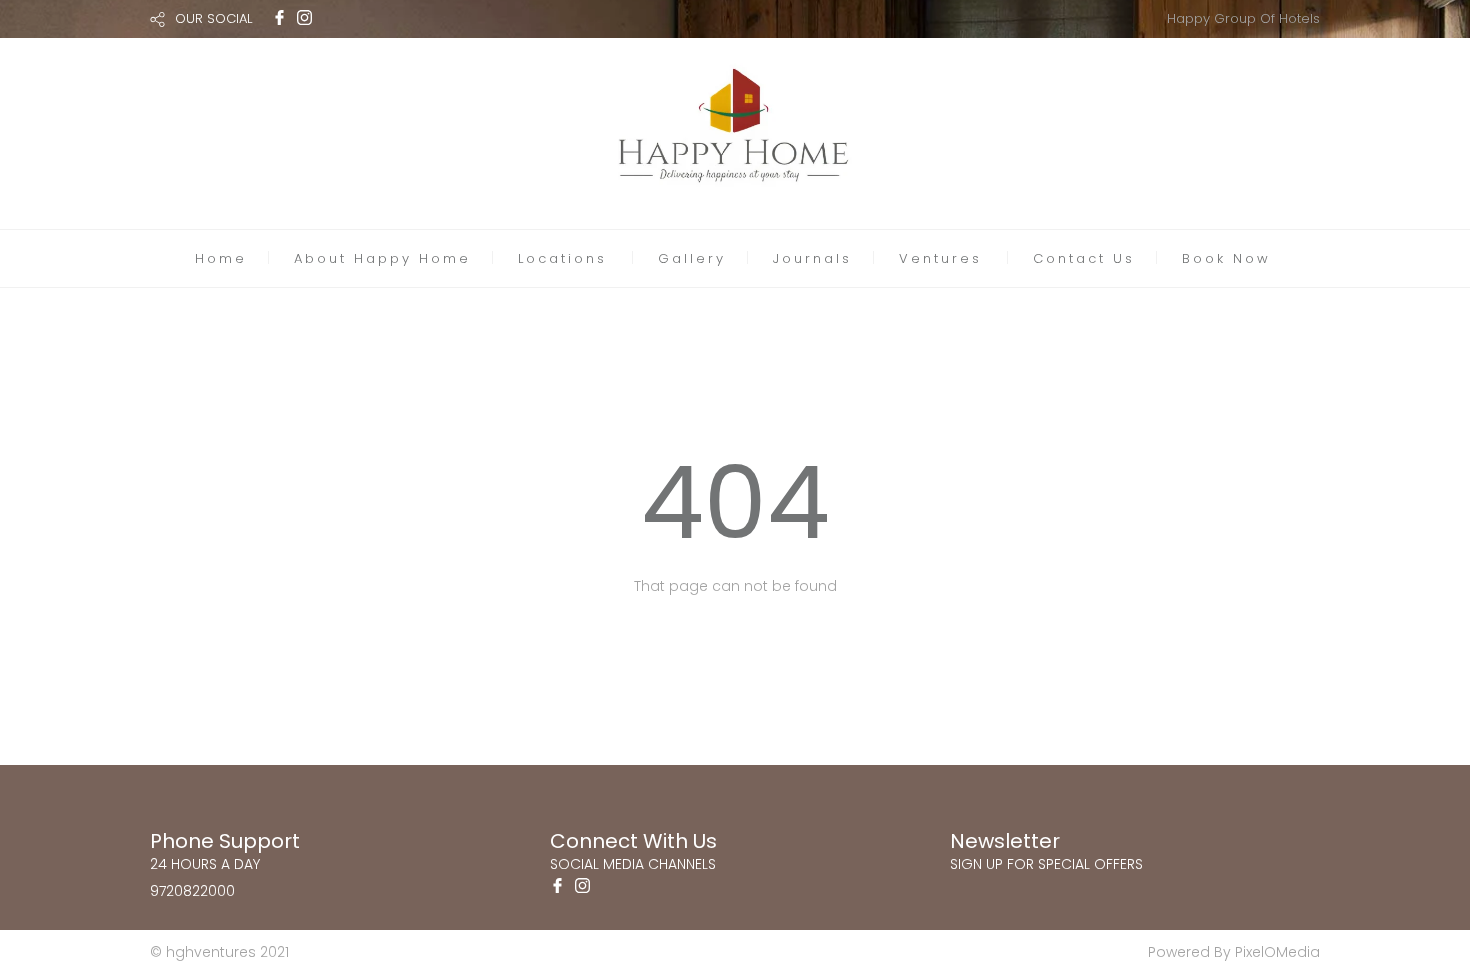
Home (221, 258)
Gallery (692, 258)
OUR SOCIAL (213, 18)
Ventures (940, 258)
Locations (562, 258)
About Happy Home (382, 258)
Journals (812, 258)
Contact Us (1084, 258)
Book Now (1226, 258)
